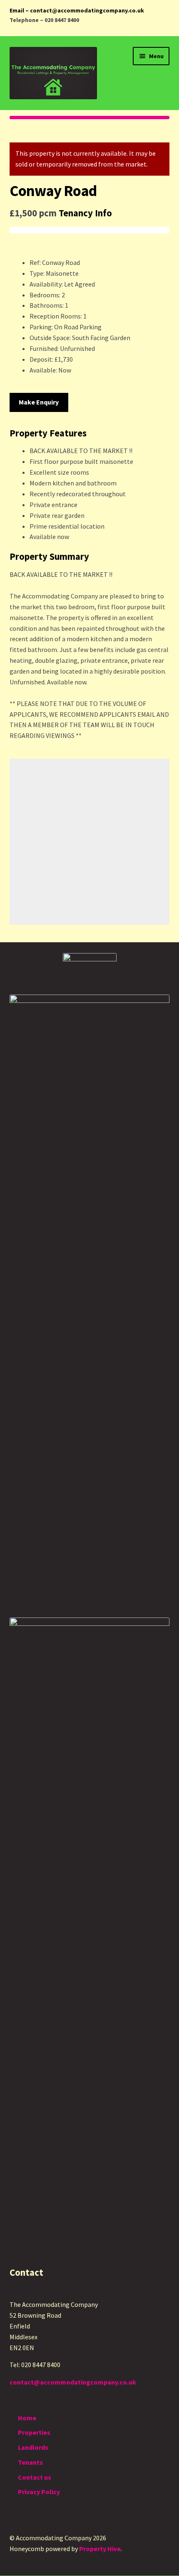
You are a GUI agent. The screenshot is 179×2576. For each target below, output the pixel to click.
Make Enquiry (39, 402)
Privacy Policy (39, 2492)
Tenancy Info (85, 213)
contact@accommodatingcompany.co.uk (73, 2382)
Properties (34, 2432)
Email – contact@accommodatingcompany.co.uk (77, 10)
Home (27, 2418)
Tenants (30, 2462)
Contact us (35, 2477)
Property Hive (100, 2549)
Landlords (33, 2447)
